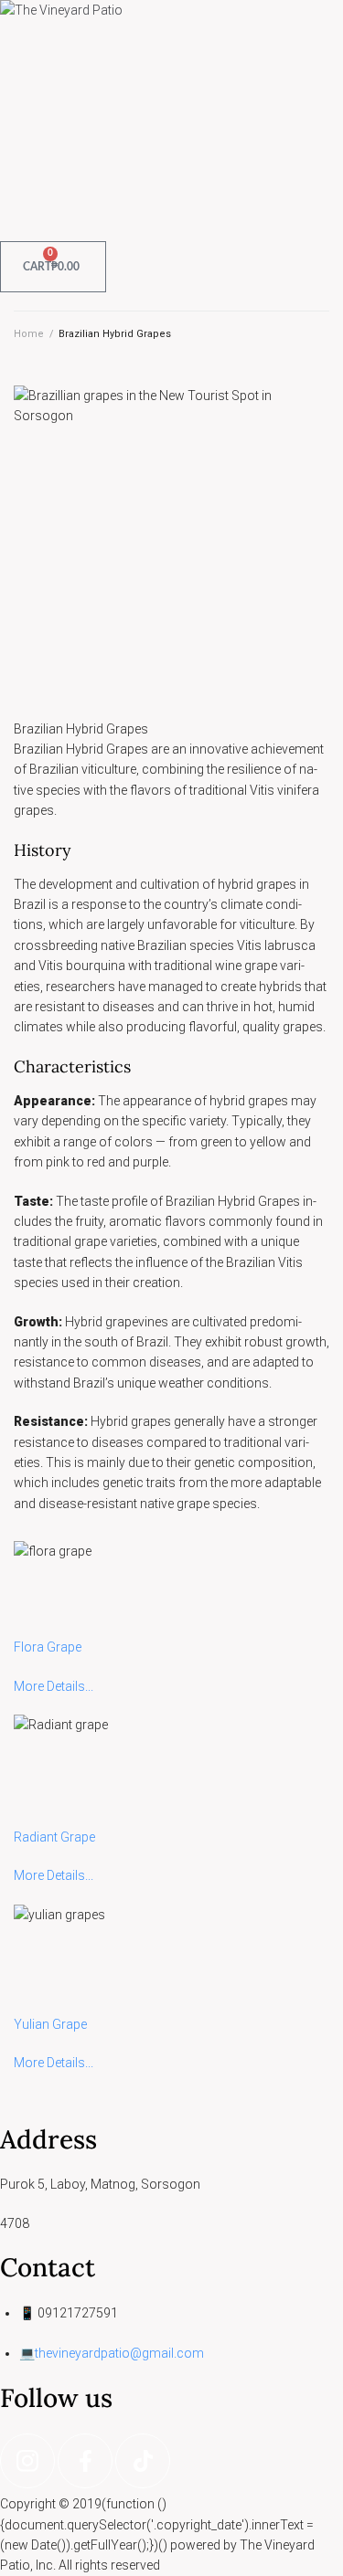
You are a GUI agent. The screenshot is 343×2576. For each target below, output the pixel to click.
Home (29, 334)
